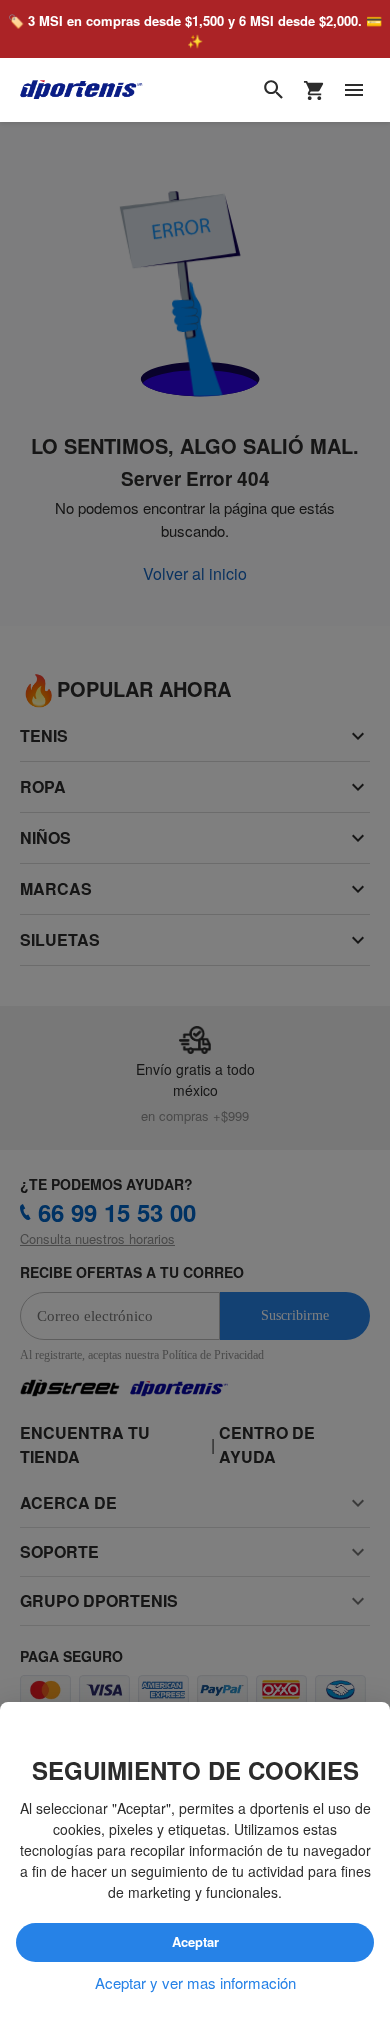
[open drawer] (354, 91)
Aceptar (195, 1943)
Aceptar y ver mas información (195, 1983)
